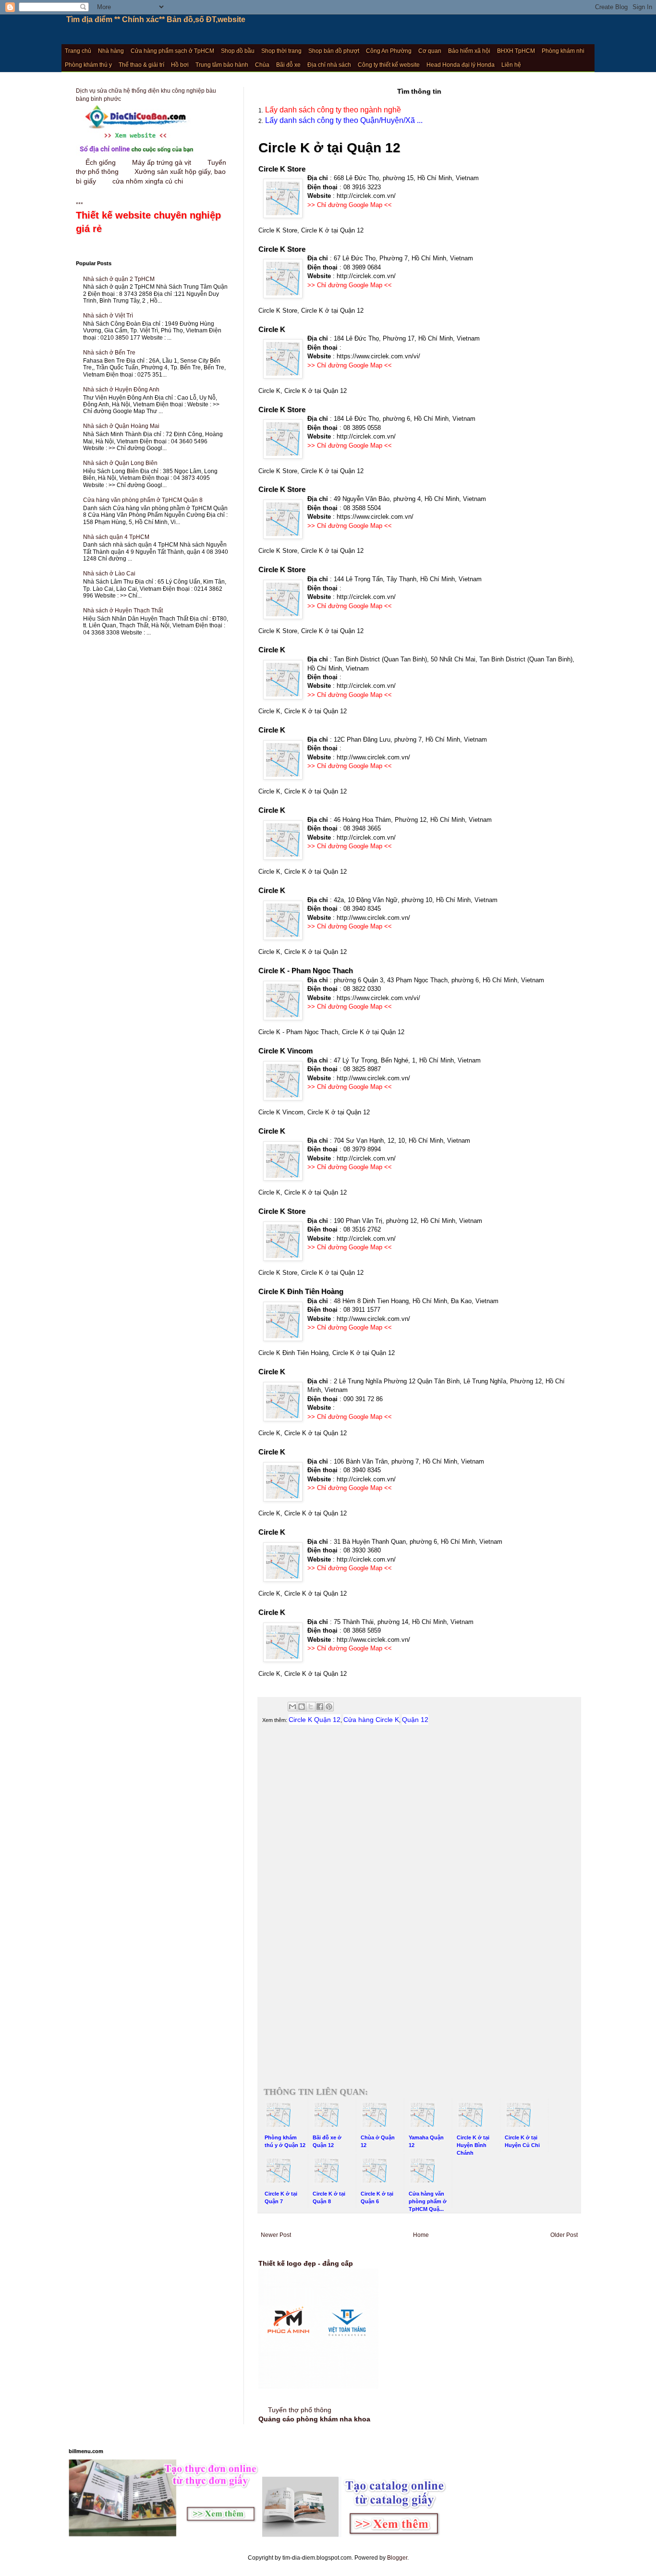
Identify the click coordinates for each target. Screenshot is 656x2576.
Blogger (397, 2558)
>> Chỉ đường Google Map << (350, 205)
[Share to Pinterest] (329, 1707)
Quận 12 (415, 1720)
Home (421, 2235)
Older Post (564, 2235)
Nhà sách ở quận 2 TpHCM (119, 279)
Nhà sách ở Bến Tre (109, 353)
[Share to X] (311, 1707)
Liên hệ (511, 65)
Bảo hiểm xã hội (469, 51)
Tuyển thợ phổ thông (300, 2410)
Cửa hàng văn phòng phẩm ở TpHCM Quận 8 (143, 500)
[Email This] (292, 1707)
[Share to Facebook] (320, 1707)
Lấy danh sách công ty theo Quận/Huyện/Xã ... (343, 120)
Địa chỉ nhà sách (329, 65)
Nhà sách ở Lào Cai (109, 574)
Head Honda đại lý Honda (461, 65)
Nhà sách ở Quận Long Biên (120, 463)
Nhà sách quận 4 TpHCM (116, 537)
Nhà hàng (111, 51)
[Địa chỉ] (136, 154)
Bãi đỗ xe (288, 65)
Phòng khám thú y (88, 65)
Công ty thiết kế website (389, 65)
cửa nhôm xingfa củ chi (148, 181)
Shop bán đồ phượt (334, 51)
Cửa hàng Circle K (371, 1720)
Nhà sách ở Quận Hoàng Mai (121, 426)
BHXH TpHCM (516, 51)
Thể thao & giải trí (141, 65)
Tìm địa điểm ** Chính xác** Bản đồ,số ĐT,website (156, 19)
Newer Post (276, 2235)
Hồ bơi (180, 65)
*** (148, 218)
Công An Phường (389, 51)
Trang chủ (78, 51)
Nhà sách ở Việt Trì (108, 316)
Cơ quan (430, 51)
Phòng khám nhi (563, 51)
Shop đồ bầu (238, 51)
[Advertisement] (419, 1836)
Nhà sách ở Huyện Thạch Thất (123, 610)
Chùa (262, 65)
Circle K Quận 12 (315, 1720)
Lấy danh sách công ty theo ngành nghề (332, 110)
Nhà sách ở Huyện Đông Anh (121, 390)
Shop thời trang (281, 51)
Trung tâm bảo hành (222, 65)
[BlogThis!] (302, 1707)
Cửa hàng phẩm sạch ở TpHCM (172, 51)
